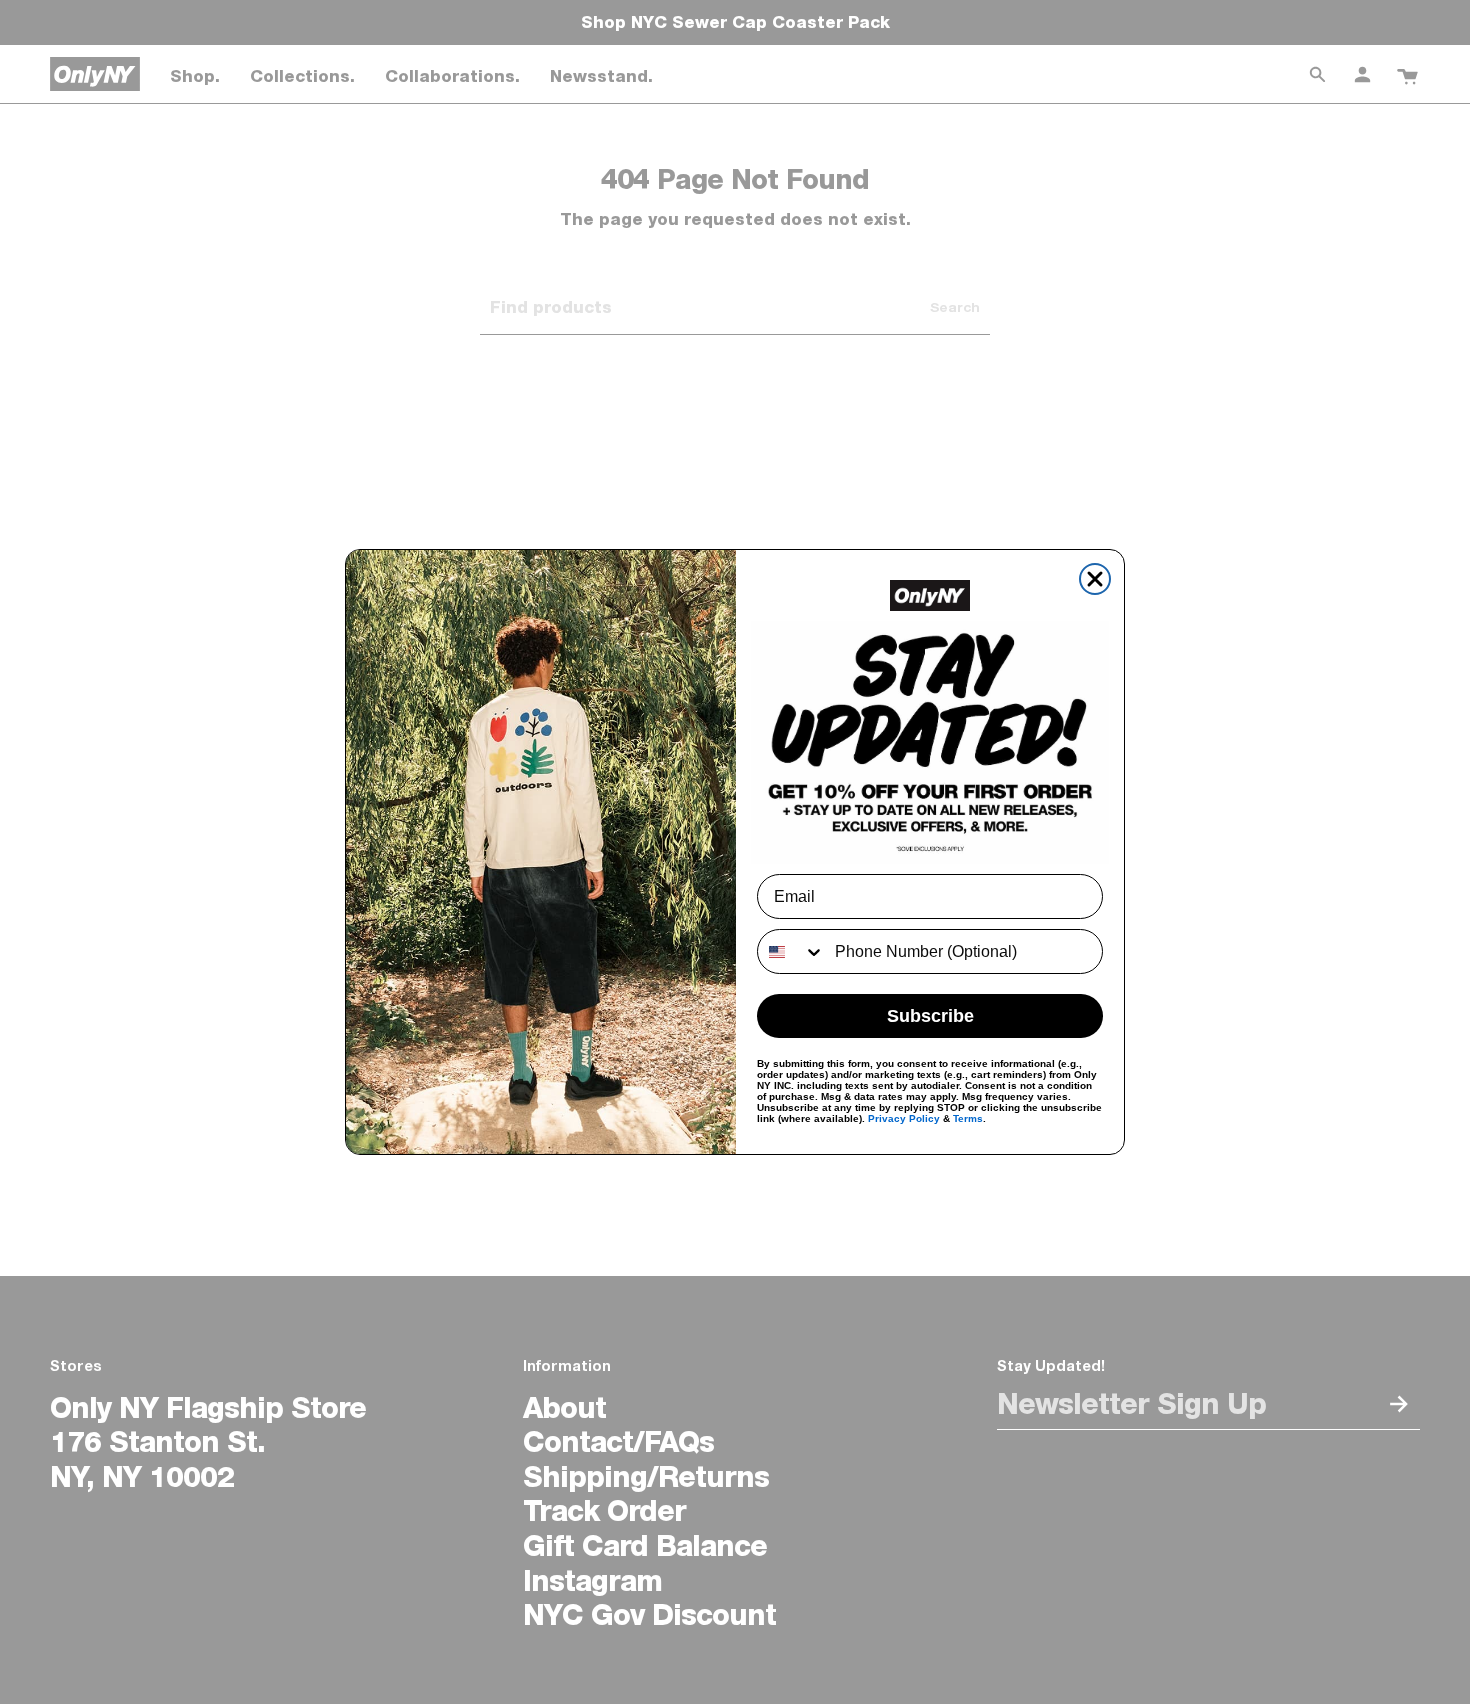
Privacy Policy (904, 1118)
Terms (968, 1118)
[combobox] (791, 951)
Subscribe (930, 1016)
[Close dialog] (1095, 579)
